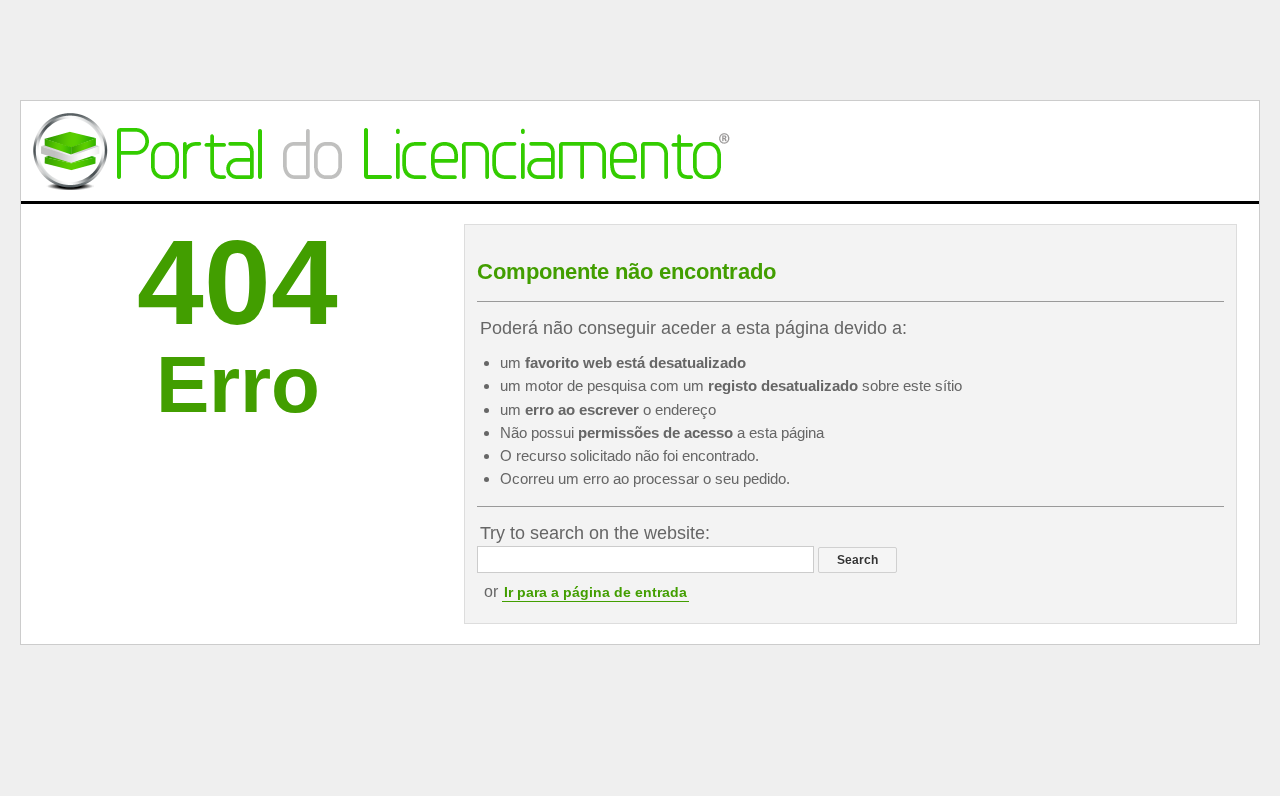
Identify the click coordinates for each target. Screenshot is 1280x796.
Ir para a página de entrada (595, 592)
